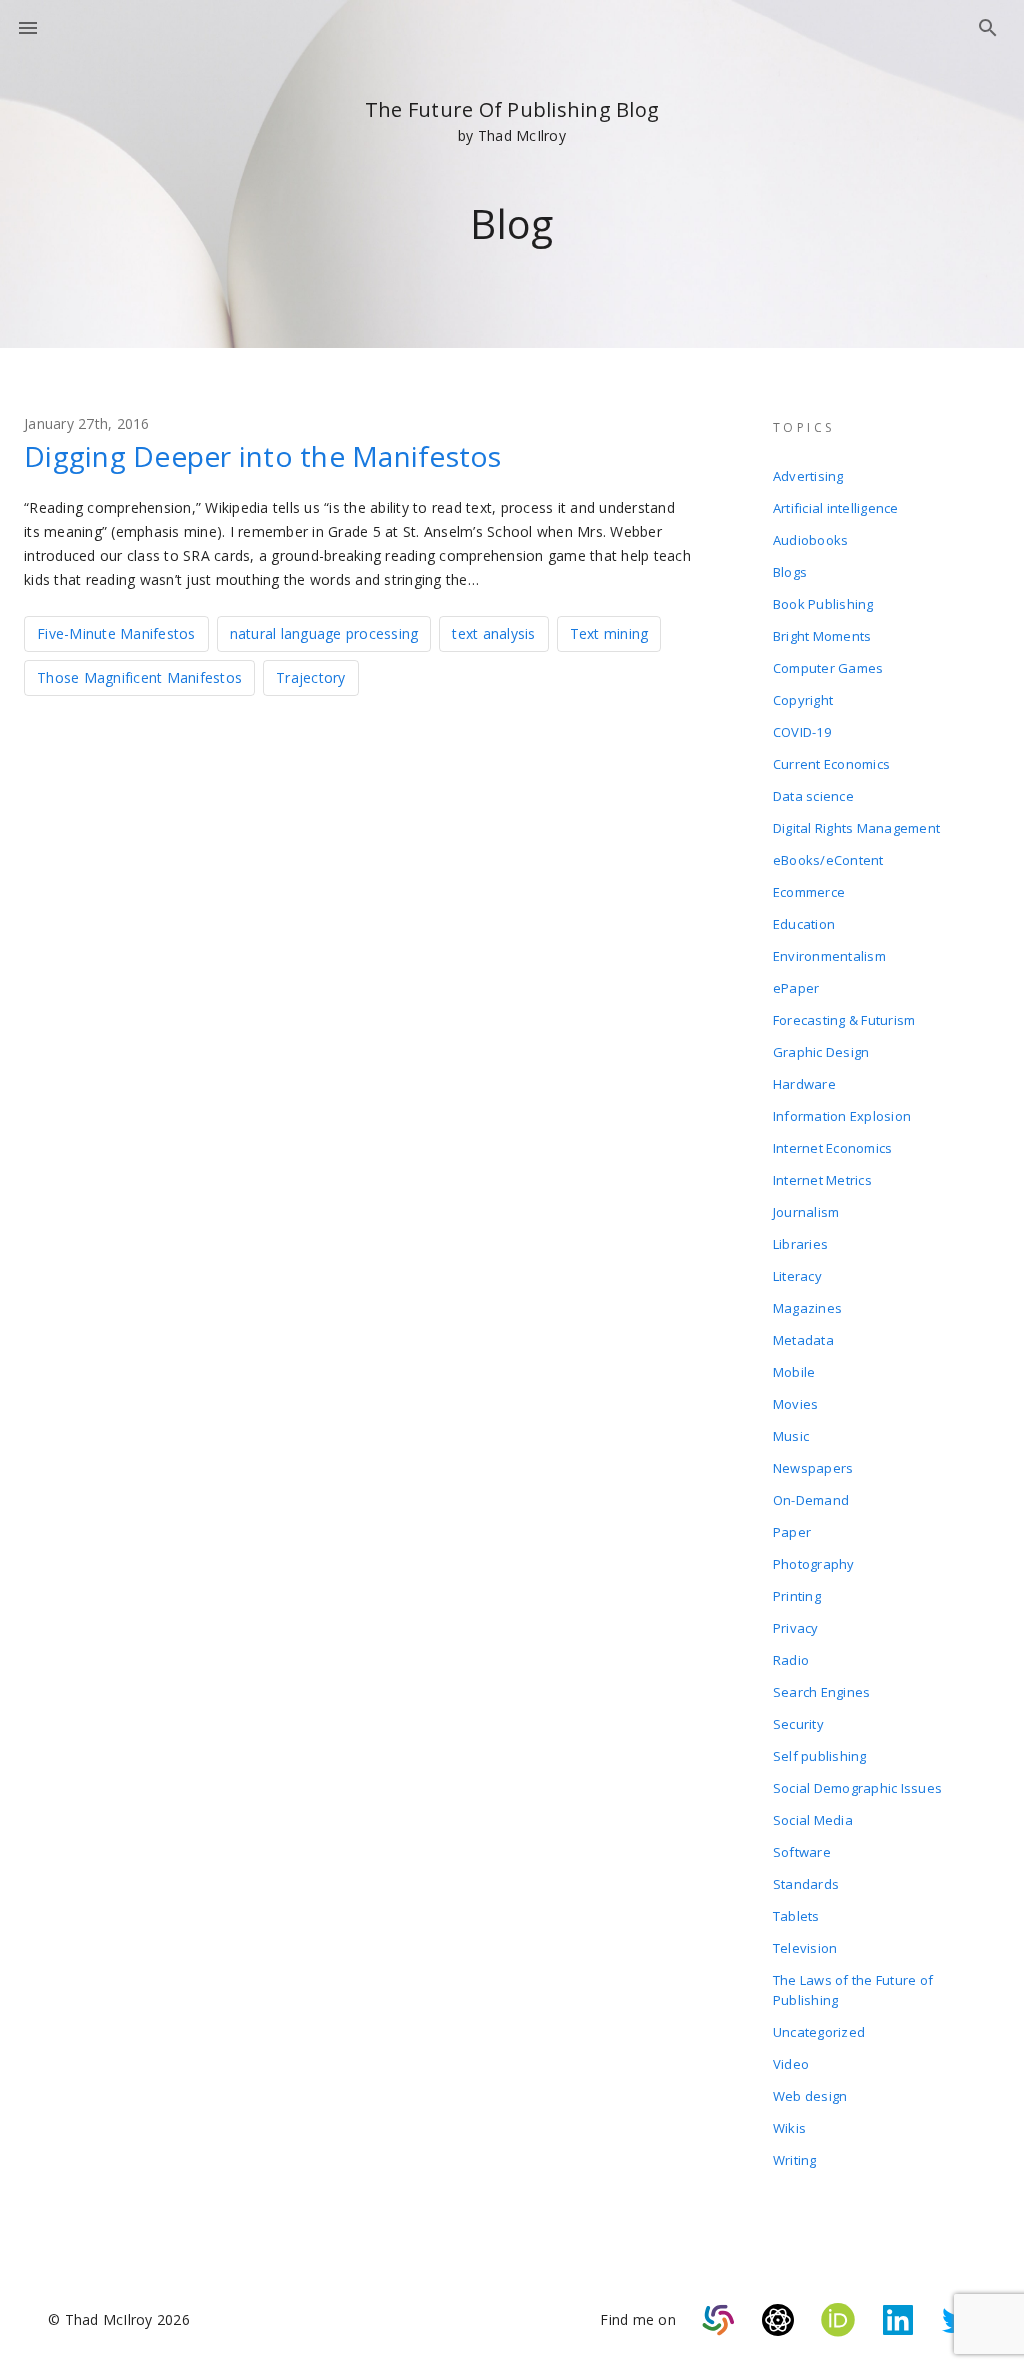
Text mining (609, 633)
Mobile (794, 1372)
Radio (791, 1660)
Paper (792, 1532)
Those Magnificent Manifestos (139, 677)
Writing (795, 2160)
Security (798, 1724)
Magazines (807, 1308)
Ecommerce (809, 892)
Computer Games (828, 668)
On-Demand (811, 1500)
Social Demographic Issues (857, 1788)
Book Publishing (823, 604)
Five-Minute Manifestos (116, 633)
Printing (797, 1596)
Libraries (800, 1244)
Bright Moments (822, 636)
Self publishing (820, 1756)
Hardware (804, 1084)
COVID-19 (802, 732)
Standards (806, 1884)
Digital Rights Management (856, 828)
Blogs (790, 572)
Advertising (808, 476)
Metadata (803, 1340)
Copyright (803, 700)
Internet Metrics (822, 1180)
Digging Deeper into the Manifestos (263, 456)
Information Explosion (842, 1116)
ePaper (796, 988)
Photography (814, 1564)
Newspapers (813, 1468)
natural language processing (324, 633)
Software (802, 1852)
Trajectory (311, 677)
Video (791, 2064)
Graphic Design (821, 1052)
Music (791, 1436)
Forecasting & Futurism (844, 1020)
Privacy (796, 1628)
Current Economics (831, 764)
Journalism (806, 1212)
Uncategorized (819, 2032)
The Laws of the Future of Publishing (853, 1990)
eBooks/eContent (828, 860)
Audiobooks (811, 540)
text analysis (493, 633)
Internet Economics (833, 1148)
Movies (796, 1404)
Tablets (796, 1916)
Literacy (797, 1276)
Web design (810, 2096)
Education (804, 924)
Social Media (813, 1820)
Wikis (789, 2128)
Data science (813, 796)
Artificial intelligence (836, 508)
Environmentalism (829, 956)
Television (805, 1948)
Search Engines (822, 1692)
